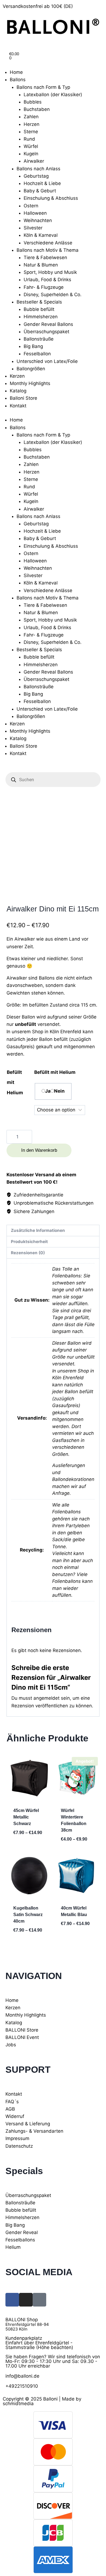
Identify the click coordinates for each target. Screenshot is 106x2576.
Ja (48, 1091)
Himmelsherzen (41, 317)
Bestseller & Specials (39, 302)
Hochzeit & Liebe (42, 183)
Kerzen (17, 376)
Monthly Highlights (30, 383)
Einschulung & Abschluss (51, 198)
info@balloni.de (22, 2376)
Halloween (35, 213)
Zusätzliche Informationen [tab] (38, 1230)
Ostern (31, 206)
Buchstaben (37, 109)
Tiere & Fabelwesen (45, 257)
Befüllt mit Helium (55, 1072)
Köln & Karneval (41, 235)
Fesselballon (37, 354)
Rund (29, 139)
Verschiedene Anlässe (48, 243)
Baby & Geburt (40, 191)
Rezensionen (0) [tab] (28, 1253)
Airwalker (34, 161)
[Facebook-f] (12, 2300)
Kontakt (18, 406)
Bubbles (33, 102)
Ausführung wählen (28, 1845)
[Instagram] (26, 2300)
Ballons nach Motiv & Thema (48, 250)
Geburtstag (36, 176)
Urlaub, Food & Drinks (47, 280)
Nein (59, 1091)
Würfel (31, 146)
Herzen (32, 124)
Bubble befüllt (39, 309)
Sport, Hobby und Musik (50, 272)
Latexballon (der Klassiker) (53, 95)
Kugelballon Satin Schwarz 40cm (28, 1915)
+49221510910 (22, 2386)
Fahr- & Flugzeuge (44, 287)
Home (16, 72)
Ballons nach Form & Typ (43, 87)
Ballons (18, 80)
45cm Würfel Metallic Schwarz (26, 1817)
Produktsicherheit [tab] (29, 1242)
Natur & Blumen (41, 265)
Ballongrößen (31, 369)
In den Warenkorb (39, 1150)
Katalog (18, 391)
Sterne (31, 132)
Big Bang (33, 346)
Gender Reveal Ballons (48, 324)
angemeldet (46, 1698)
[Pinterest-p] (39, 2300)
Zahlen (31, 117)
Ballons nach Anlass (38, 169)
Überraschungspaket (46, 332)
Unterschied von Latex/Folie (47, 361)
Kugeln (31, 154)
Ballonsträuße (39, 339)
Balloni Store (24, 398)
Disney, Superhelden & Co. (53, 295)
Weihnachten (38, 220)
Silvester (33, 228)
